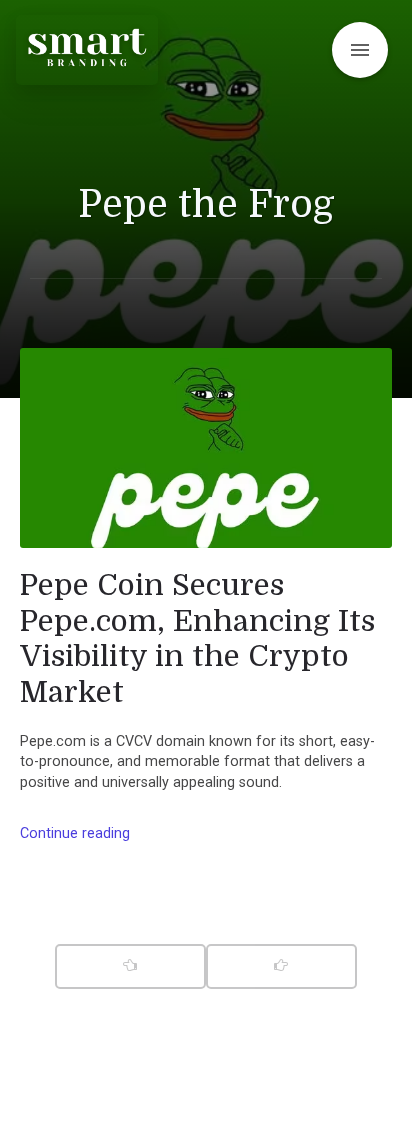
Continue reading (75, 833)
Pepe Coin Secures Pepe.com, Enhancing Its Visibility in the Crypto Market (197, 638)
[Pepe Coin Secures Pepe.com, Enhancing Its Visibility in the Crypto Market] (206, 448)
